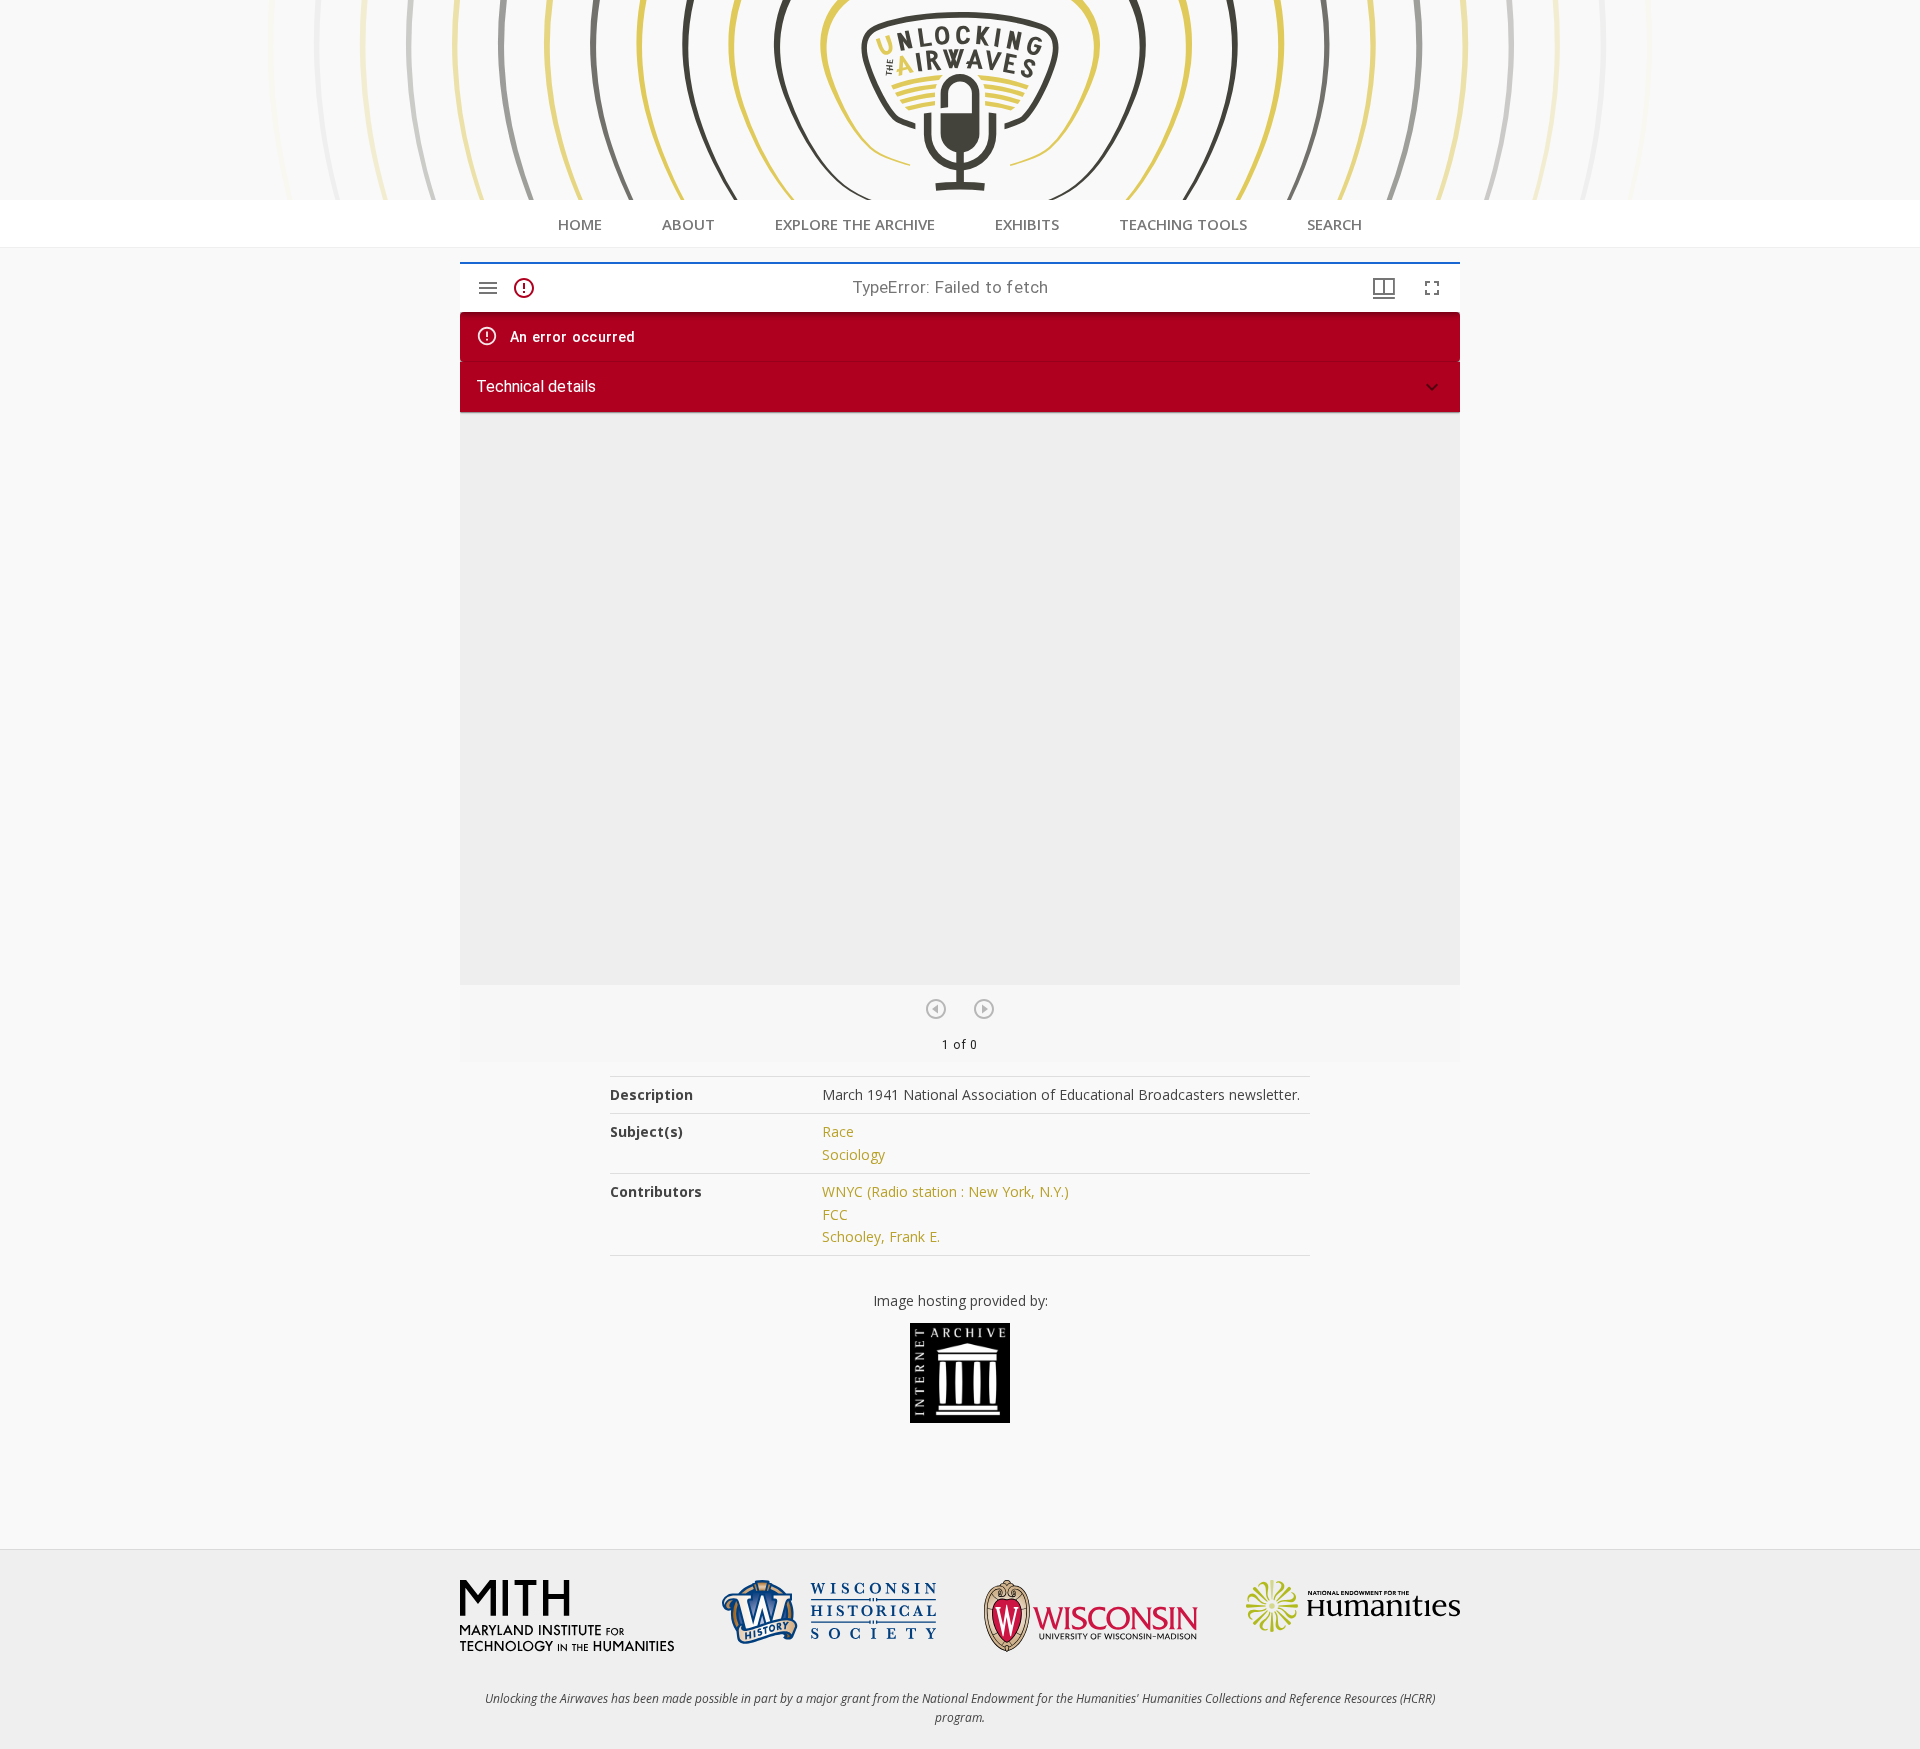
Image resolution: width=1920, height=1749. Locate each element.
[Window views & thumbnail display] (1384, 288)
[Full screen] (1432, 288)
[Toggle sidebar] (488, 288)
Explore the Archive (855, 224)
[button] (960, 387)
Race (838, 1131)
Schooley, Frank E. (881, 1236)
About (688, 224)
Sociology (853, 1154)
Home (580, 224)
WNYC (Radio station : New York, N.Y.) (945, 1191)
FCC (835, 1214)
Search (1334, 224)
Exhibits (1027, 224)
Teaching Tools (1183, 224)
